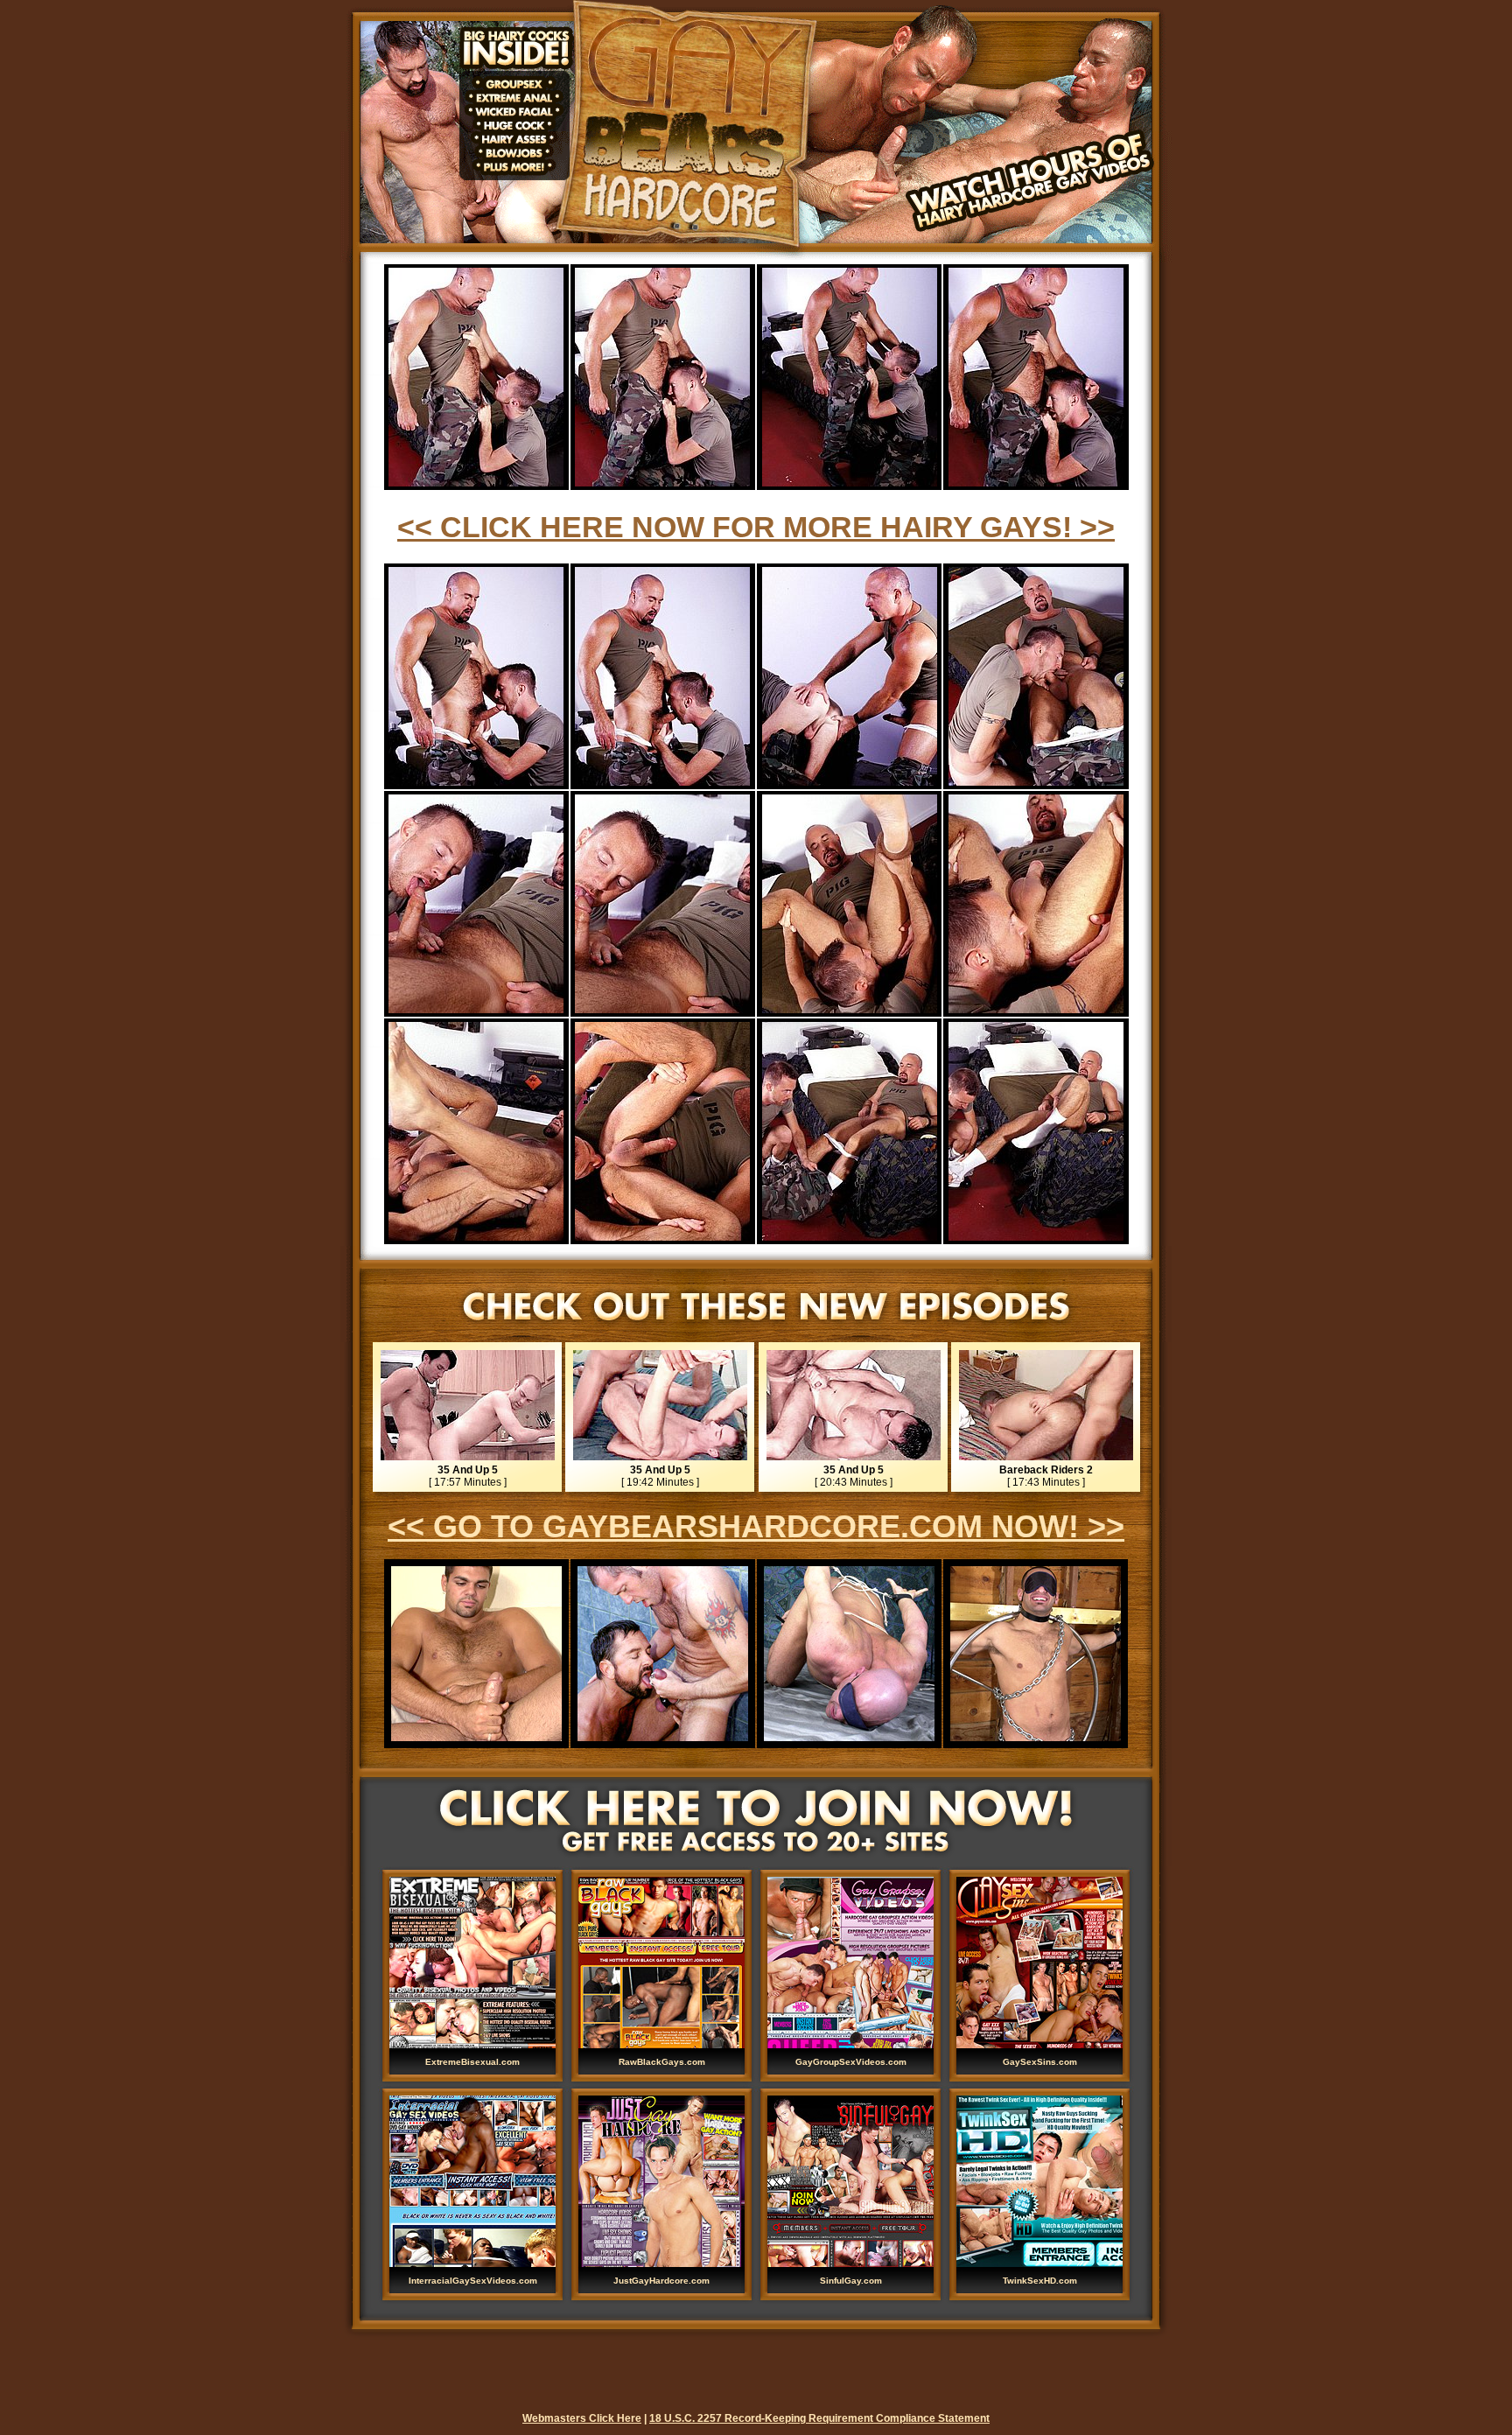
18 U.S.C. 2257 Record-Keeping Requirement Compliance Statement (819, 2418)
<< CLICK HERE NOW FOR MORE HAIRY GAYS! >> (756, 527)
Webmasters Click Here (582, 2418)
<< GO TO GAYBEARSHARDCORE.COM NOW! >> (756, 1526)
